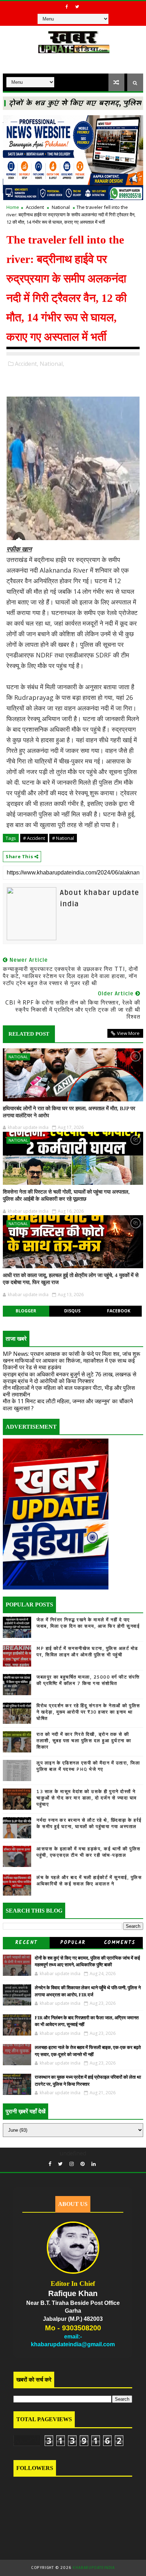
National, (52, 364)
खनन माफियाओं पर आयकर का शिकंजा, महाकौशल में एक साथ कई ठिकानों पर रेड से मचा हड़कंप (69, 1364)
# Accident (34, 838)
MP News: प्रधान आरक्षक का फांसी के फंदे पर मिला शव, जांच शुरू (72, 1354)
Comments (120, 1943)
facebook (119, 1311)
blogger (26, 1311)
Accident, (27, 364)
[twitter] (77, 7)
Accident (35, 207)
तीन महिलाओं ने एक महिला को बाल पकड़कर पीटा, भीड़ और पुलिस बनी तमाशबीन (69, 1391)
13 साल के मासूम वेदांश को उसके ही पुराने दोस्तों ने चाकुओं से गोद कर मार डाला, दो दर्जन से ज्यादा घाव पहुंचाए (87, 1798)
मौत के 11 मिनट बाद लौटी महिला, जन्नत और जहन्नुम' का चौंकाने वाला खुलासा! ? (68, 1404)
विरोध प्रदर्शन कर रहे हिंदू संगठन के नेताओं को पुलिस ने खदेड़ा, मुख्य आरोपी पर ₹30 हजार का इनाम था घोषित (88, 1712)
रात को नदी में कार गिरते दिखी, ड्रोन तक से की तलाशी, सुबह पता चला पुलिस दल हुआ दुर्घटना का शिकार (84, 1741)
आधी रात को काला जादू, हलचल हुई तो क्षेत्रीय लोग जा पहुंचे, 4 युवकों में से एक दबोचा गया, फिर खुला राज (71, 1279)
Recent (26, 1943)
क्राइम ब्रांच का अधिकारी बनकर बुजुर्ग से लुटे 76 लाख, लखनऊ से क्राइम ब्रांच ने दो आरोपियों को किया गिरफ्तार (70, 1378)
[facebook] (67, 7)
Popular (73, 1943)
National (61, 207)
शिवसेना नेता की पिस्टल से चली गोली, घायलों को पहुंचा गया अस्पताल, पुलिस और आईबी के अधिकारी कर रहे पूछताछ (66, 1195)
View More (128, 1033)
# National (63, 838)
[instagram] (72, 2164)
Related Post (29, 1034)
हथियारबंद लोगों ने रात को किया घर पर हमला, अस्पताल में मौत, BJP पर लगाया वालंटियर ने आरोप (69, 1112)
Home (13, 207)
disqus (72, 1311)
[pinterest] (83, 2164)
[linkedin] (94, 2164)
